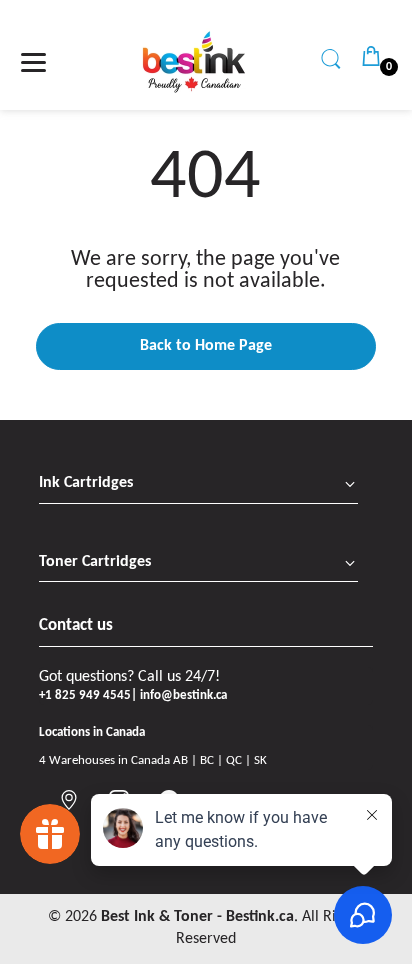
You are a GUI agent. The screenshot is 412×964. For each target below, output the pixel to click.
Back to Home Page (206, 346)
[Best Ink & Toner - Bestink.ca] (194, 62)
